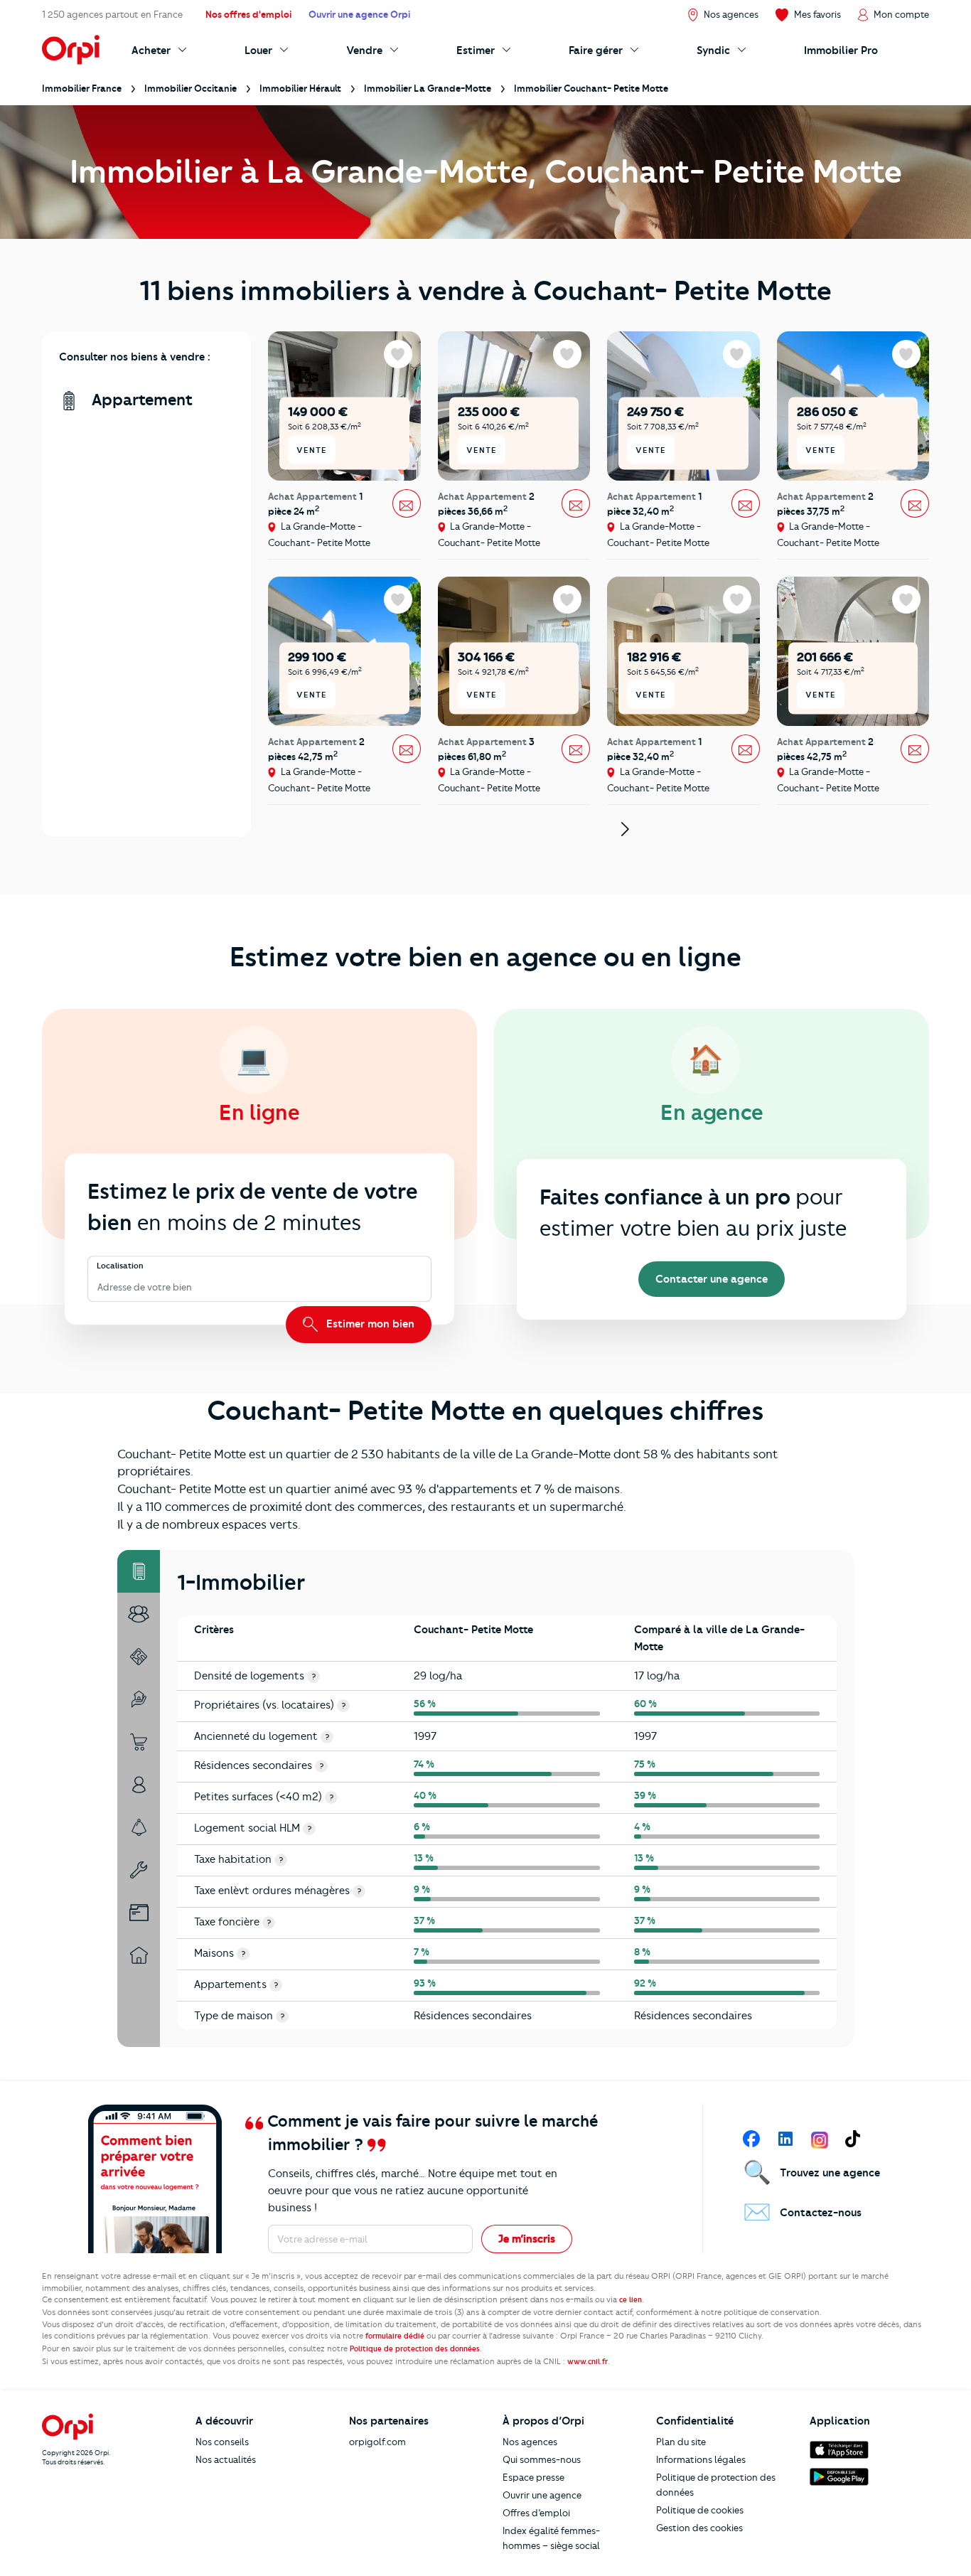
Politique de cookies (700, 2510)
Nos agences (530, 2442)
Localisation (120, 1266)
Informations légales (701, 2459)
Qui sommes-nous (542, 2459)
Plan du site (681, 2442)
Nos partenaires (389, 2421)
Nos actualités (226, 2459)
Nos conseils (222, 2442)
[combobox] (98, 1287)
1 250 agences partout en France (112, 14)
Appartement (140, 400)
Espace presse (533, 2477)
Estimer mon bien (369, 1324)
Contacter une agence (712, 1279)
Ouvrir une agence (542, 2495)
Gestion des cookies (699, 2528)
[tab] (139, 1571)
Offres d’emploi (536, 2513)
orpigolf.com (377, 2442)
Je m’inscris (527, 2239)
